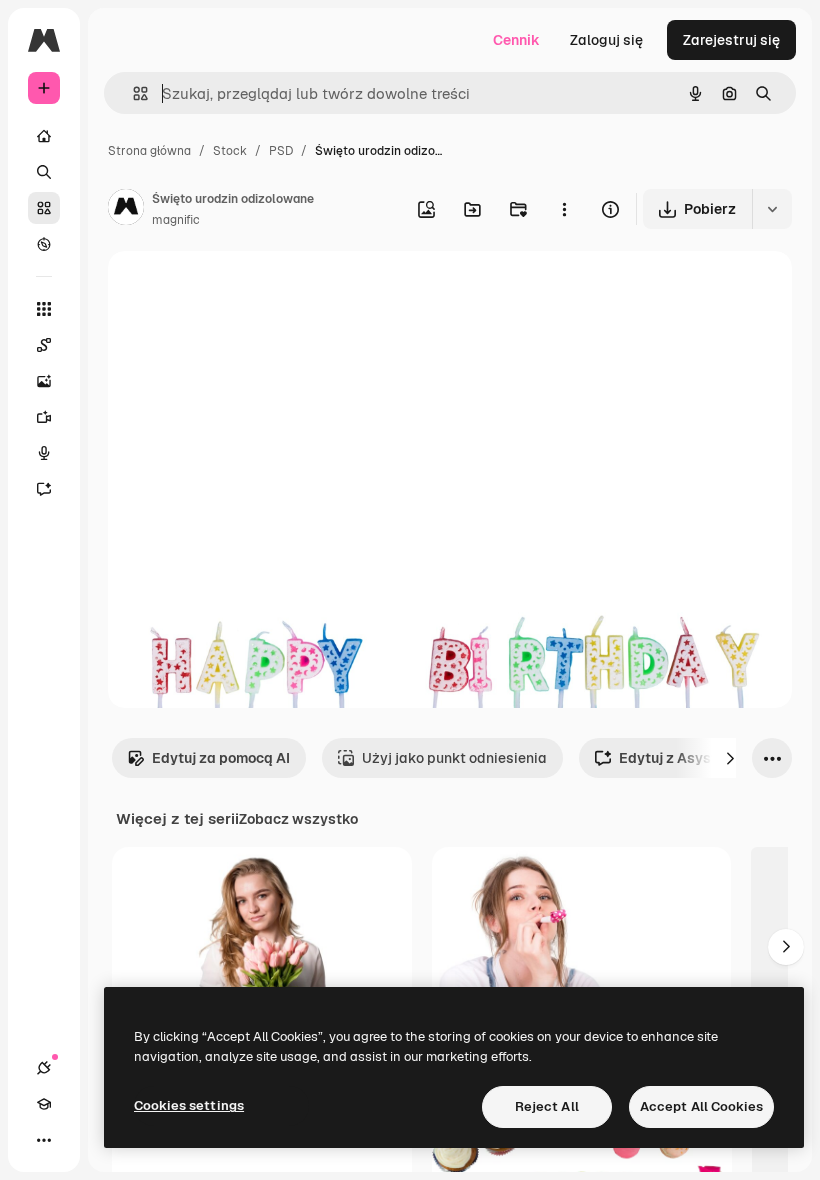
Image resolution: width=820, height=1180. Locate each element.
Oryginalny (246, 289)
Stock (230, 151)
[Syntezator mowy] (44, 453)
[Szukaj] (44, 172)
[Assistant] (44, 489)
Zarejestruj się (731, 40)
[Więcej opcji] (564, 209)
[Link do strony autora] (126, 210)
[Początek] (44, 136)
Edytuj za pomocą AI (221, 758)
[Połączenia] (44, 1068)
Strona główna (149, 151)
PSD (281, 151)
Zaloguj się (606, 40)
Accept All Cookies (701, 1106)
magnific (176, 220)
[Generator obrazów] (44, 381)
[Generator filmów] (44, 417)
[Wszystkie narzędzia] (44, 309)
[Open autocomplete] (132, 93)
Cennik (516, 40)
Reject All (547, 1106)
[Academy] (44, 1104)
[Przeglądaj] (44, 244)
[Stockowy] (44, 208)
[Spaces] (44, 345)
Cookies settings (189, 1105)
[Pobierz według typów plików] (772, 209)
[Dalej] (730, 758)
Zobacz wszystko (298, 819)
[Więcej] (44, 1140)
